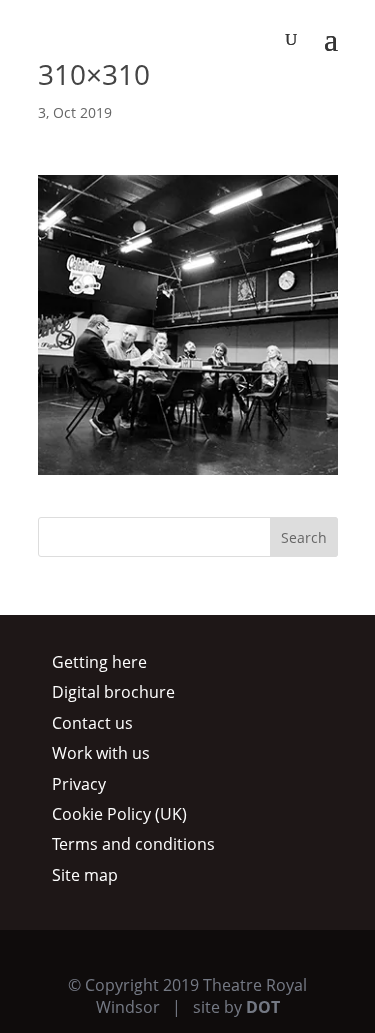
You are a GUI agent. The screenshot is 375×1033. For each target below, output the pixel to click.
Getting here (99, 662)
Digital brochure (113, 692)
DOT (263, 1007)
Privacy (79, 784)
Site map (85, 875)
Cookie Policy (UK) (119, 814)
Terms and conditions (133, 844)
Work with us (101, 753)
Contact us (92, 723)
